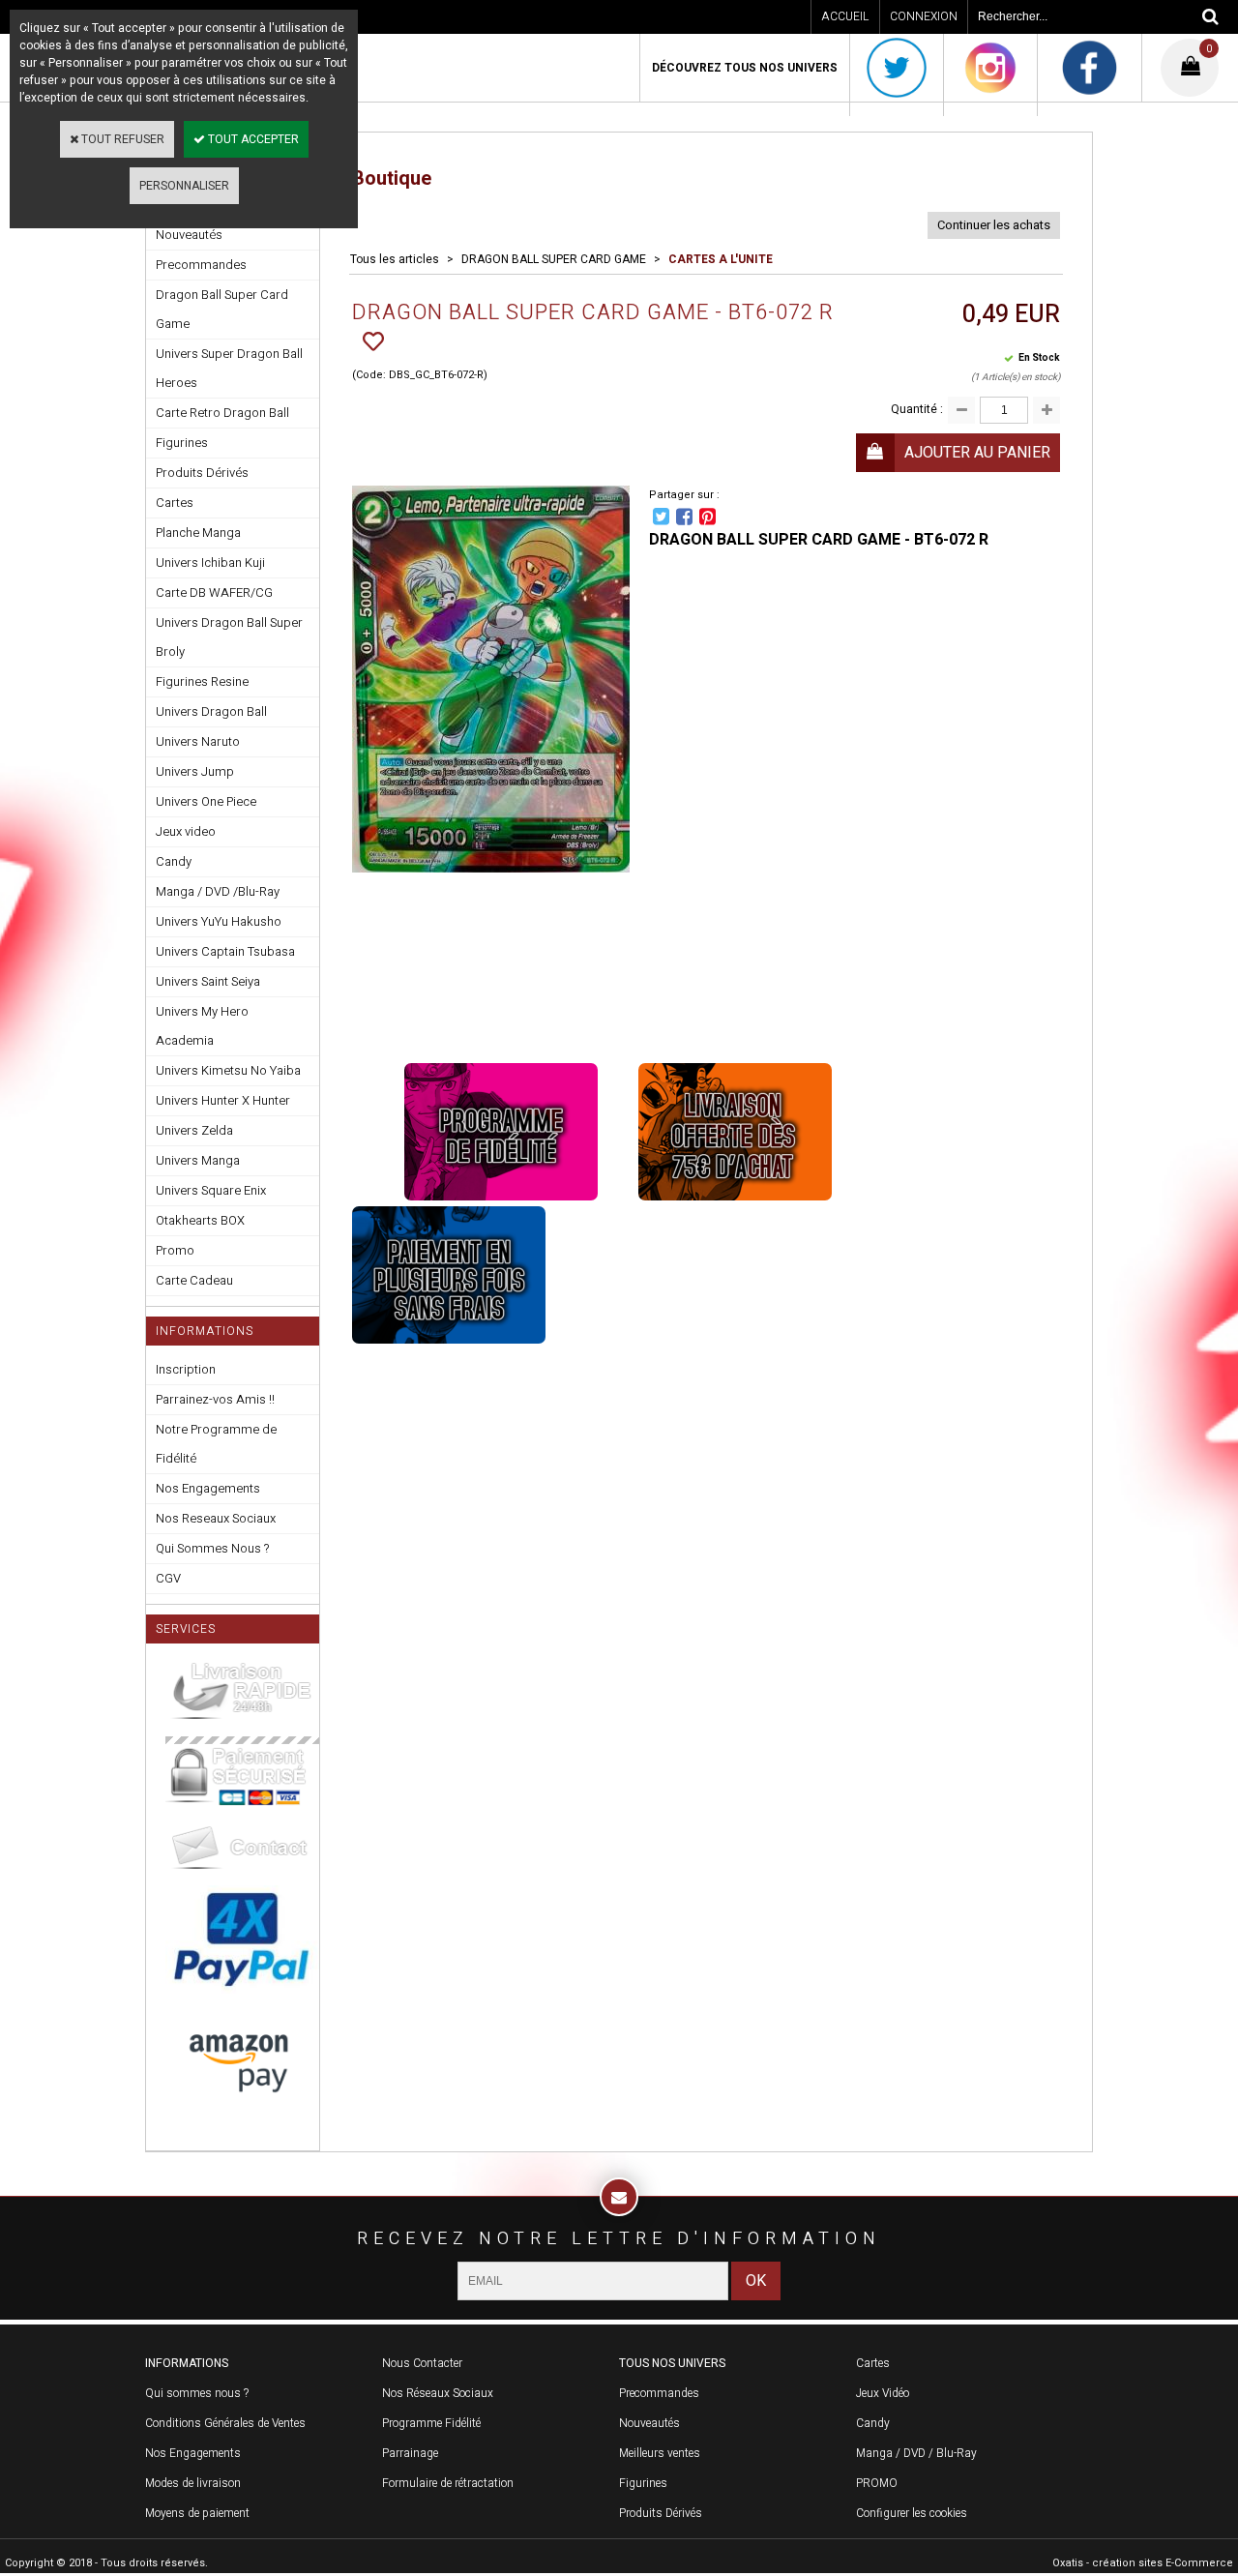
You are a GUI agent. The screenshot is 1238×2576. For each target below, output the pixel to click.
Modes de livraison (193, 2483)
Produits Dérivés (202, 473)
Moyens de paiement (197, 2513)
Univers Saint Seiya (208, 981)
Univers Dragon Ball (211, 711)
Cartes (175, 503)
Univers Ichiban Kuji (210, 563)
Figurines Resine (202, 681)
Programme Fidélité (431, 2423)
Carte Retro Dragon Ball (222, 413)
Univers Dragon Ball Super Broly (229, 637)
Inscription (186, 1369)
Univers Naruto (198, 741)
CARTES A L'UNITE (721, 259)
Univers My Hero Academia (202, 1026)
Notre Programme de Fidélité (216, 1444)
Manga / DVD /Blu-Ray (218, 891)
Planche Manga (198, 533)
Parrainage (410, 2453)
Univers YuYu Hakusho (219, 921)
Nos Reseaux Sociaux (216, 1518)
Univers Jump (195, 771)
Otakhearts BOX (200, 1220)
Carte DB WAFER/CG (214, 592)
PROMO (877, 2483)
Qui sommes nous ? (197, 2393)
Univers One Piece (206, 801)
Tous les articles (395, 259)
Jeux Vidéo (883, 2393)
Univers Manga (198, 1160)
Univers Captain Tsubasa (225, 951)
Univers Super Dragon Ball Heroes (229, 368)
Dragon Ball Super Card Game (222, 309)
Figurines (182, 443)
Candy (174, 861)
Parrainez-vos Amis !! (215, 1399)
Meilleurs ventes (660, 2453)
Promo (175, 1250)
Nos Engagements (208, 1488)
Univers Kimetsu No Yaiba (228, 1070)
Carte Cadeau (194, 1280)
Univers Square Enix (211, 1190)
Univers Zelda (194, 1130)
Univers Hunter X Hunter (223, 1100)
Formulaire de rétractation (448, 2483)
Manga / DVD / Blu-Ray (916, 2453)
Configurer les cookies (912, 2513)
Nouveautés (649, 2423)
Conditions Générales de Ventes (225, 2423)
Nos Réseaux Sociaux (438, 2393)
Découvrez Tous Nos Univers (745, 68)
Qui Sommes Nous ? (212, 1548)
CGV (168, 1578)
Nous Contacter (422, 2363)
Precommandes (201, 265)
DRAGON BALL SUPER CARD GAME (554, 259)
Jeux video (186, 831)
